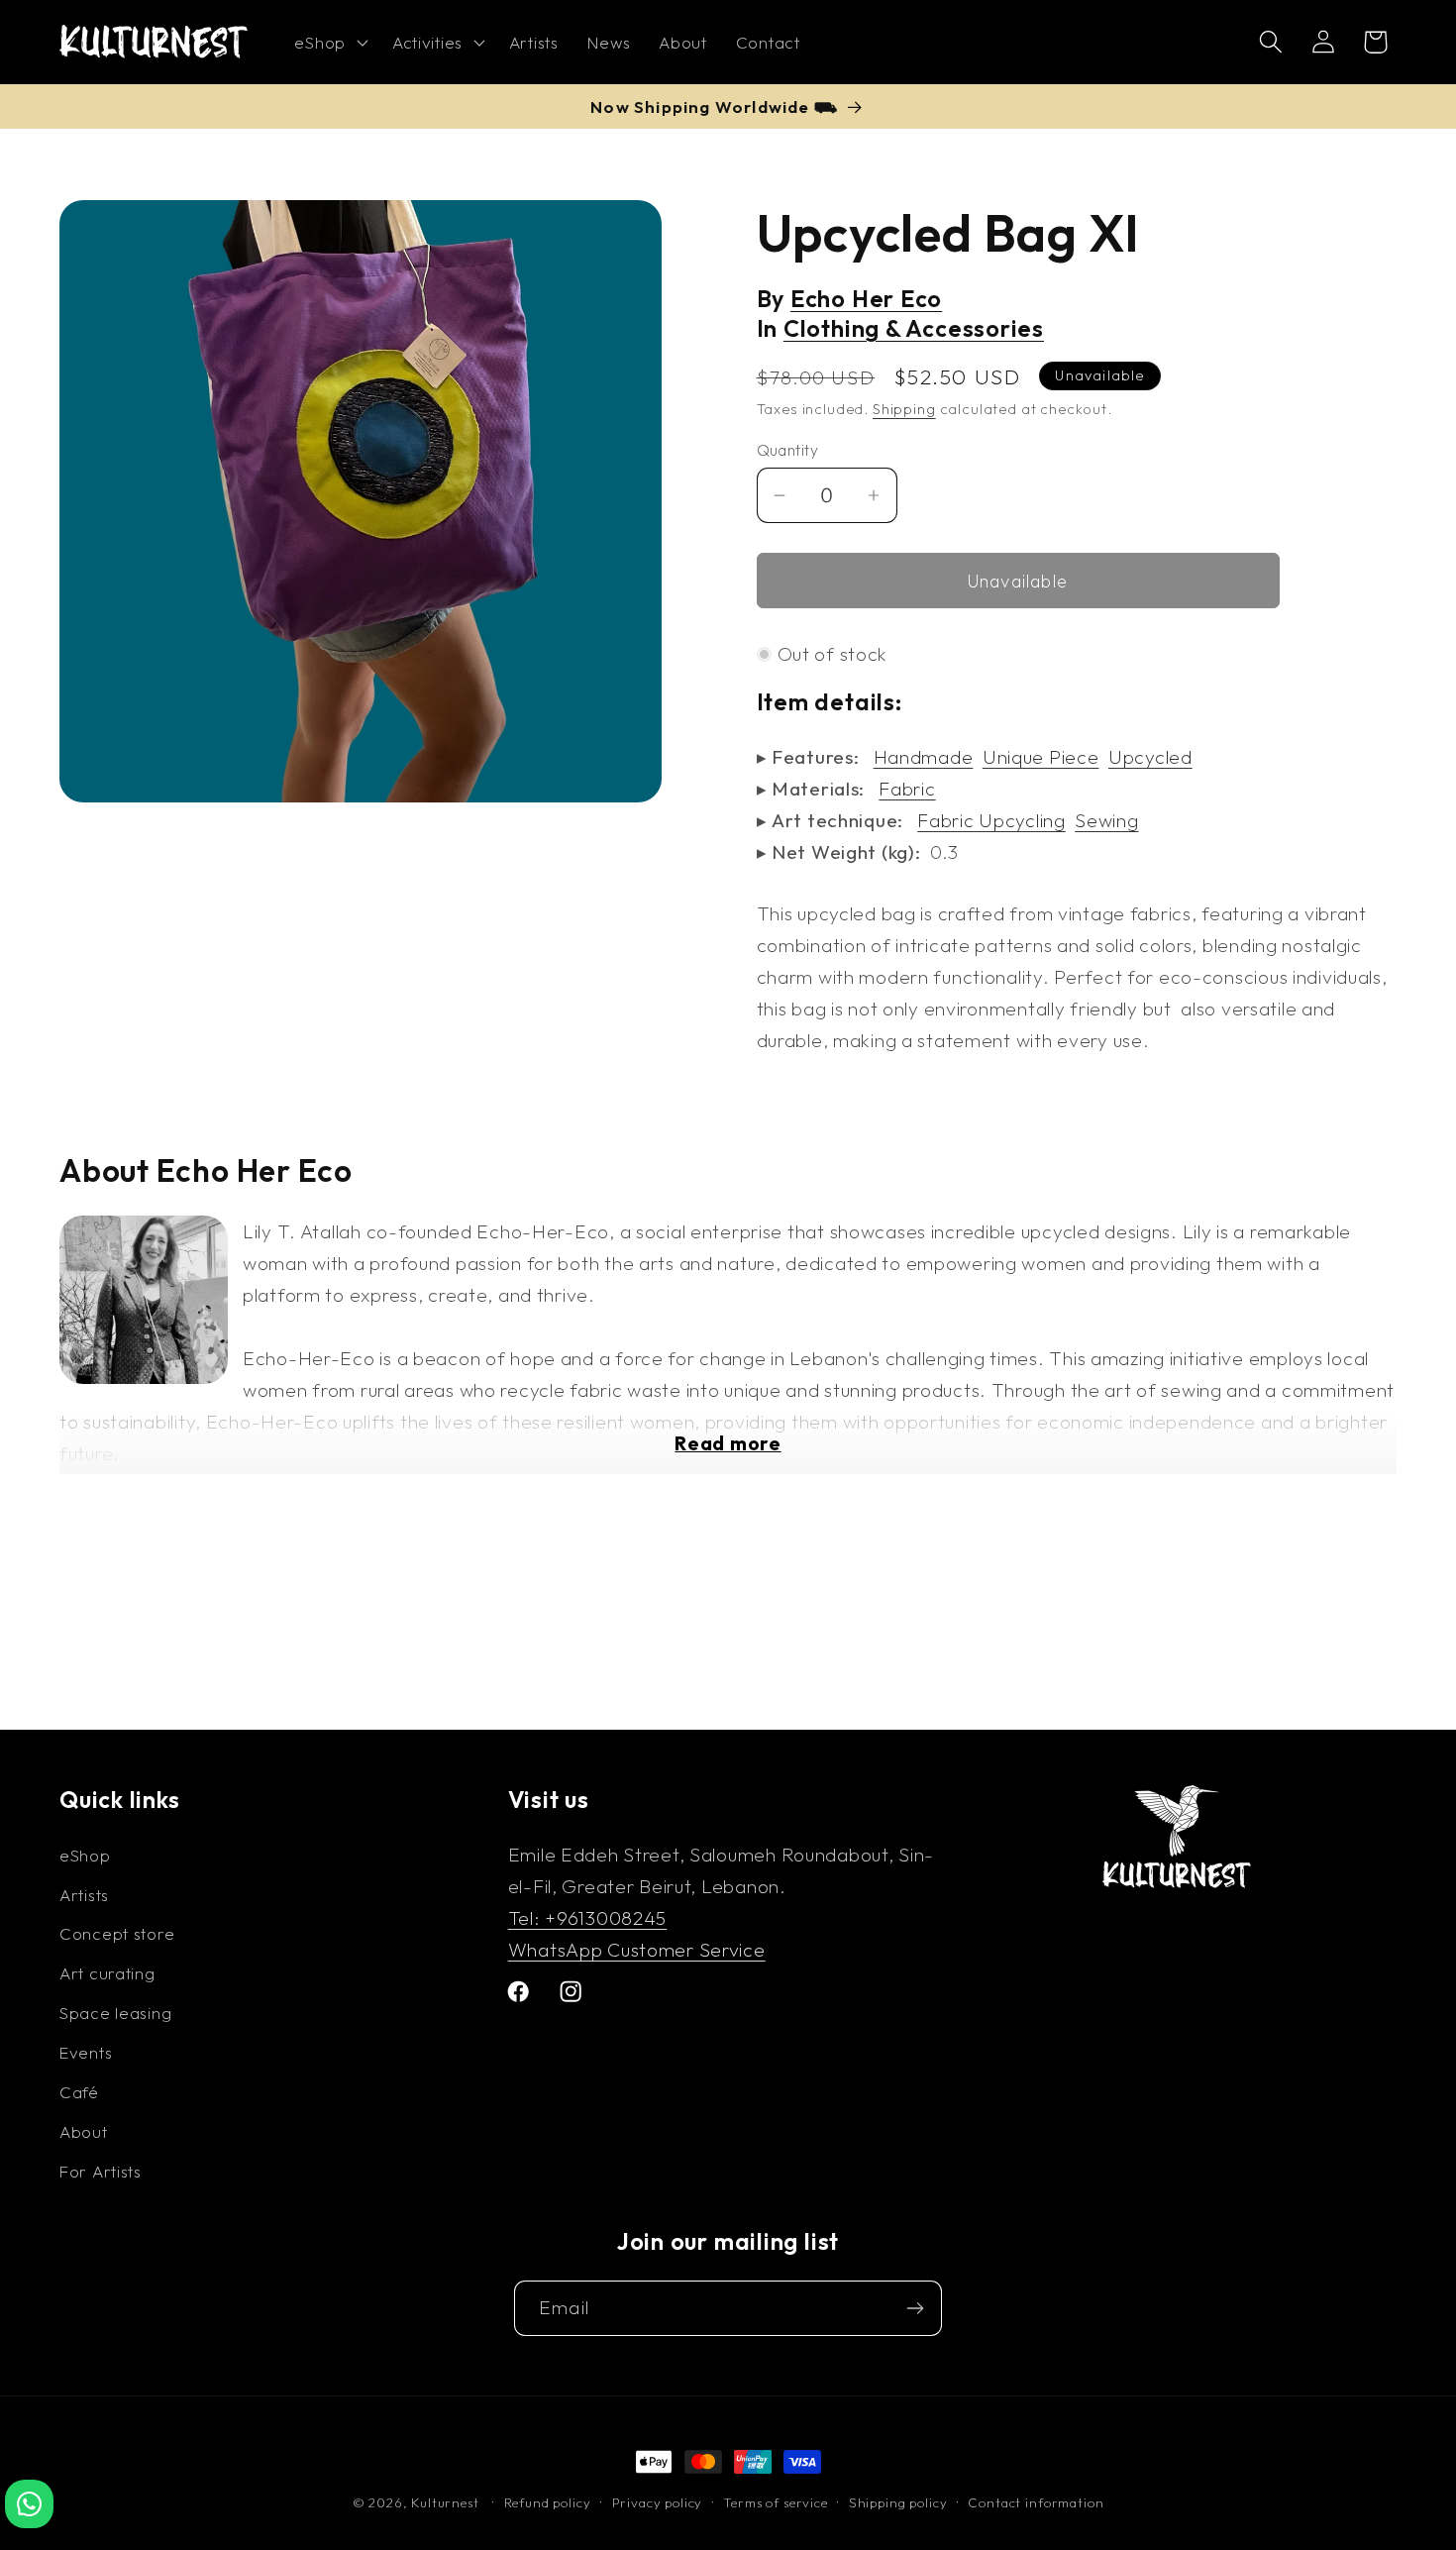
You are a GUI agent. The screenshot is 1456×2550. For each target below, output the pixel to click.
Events (86, 2052)
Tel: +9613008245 (588, 1918)
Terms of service (775, 2502)
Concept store (117, 1933)
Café (79, 2092)
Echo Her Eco (866, 299)
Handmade (924, 757)
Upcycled (1150, 757)
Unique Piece (1041, 757)
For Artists (101, 2171)
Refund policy (548, 2502)
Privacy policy (658, 2502)
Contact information (1036, 2502)
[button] (329, 43)
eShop (85, 1855)
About (84, 2131)
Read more (728, 1443)
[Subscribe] (915, 2308)
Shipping (904, 409)
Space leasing (115, 2013)
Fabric (907, 789)
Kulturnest (447, 2502)
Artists (84, 1895)
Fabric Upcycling (991, 820)
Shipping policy (898, 2502)
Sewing (1106, 820)
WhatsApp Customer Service (637, 1950)
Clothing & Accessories (914, 328)
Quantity (788, 450)
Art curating (107, 1973)
